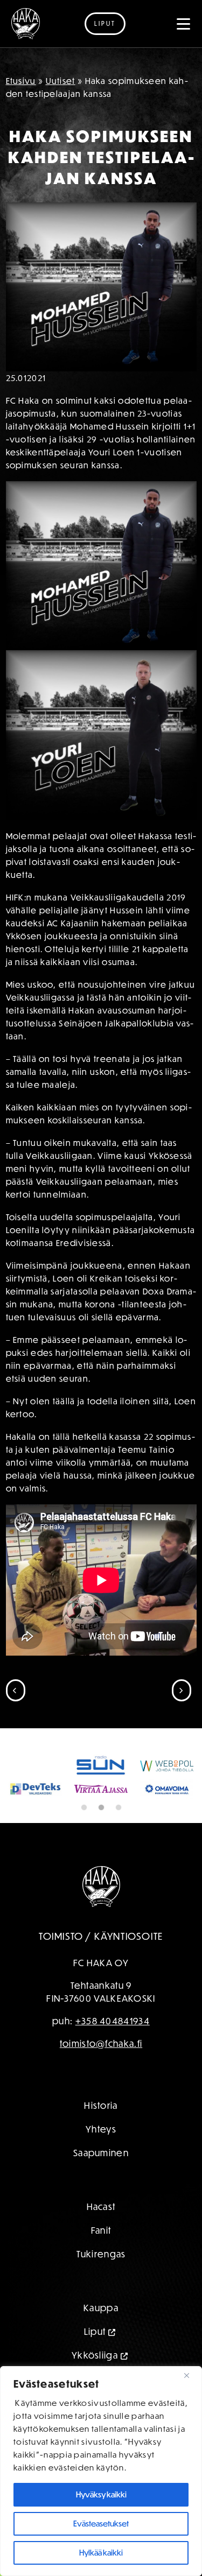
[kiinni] (191, 2375)
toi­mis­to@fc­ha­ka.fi (101, 2043)
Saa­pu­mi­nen (101, 2153)
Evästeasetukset (101, 2524)
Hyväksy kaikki (101, 2494)
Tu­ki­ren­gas (101, 2254)
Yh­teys (101, 2129)
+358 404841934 (113, 2021)
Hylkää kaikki (101, 2553)
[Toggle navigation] (184, 24)
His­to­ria (101, 2105)
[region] (101, 2471)
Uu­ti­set (61, 81)
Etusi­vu (21, 81)
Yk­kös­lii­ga (95, 2355)
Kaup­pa (101, 2308)
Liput (105, 23)
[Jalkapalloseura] (26, 24)
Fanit (101, 2230)
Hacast (101, 2207)
